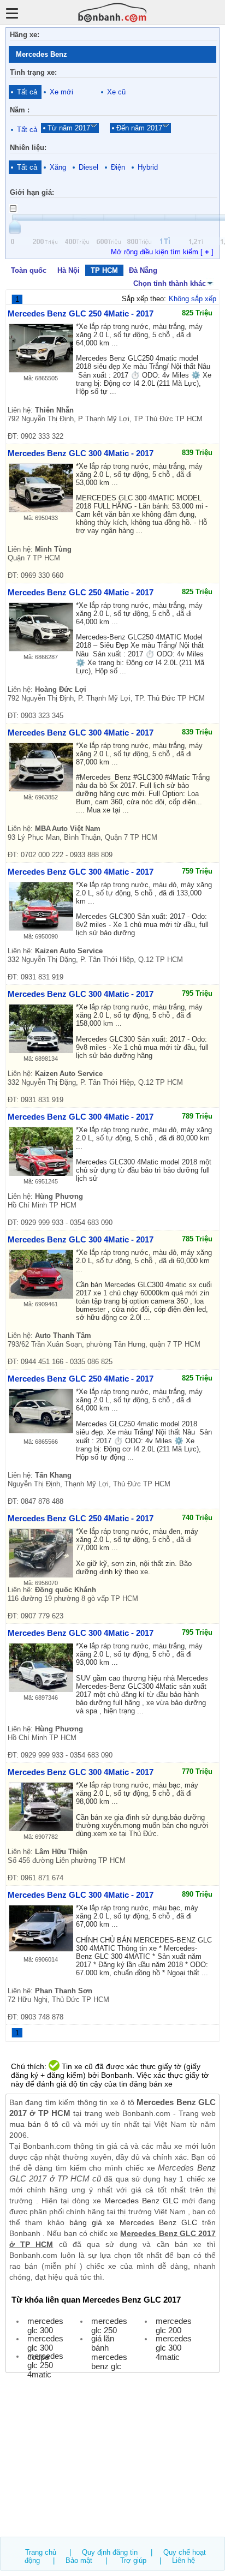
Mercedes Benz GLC (141, 2201)
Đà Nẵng (143, 270)
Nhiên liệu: (28, 148)
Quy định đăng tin (110, 2552)
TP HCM (104, 270)
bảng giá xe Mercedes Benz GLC (133, 2222)
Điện (118, 167)
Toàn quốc (29, 270)
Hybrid (148, 167)
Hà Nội (69, 270)
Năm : (20, 110)
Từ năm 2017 (69, 128)
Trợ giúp (133, 2560)
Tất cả (27, 92)
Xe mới (61, 92)
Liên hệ (183, 2560)
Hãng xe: (25, 35)
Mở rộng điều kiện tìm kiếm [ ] (162, 252)
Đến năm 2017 (139, 128)
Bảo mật (79, 2560)
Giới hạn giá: (32, 192)
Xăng (58, 167)
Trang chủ (41, 2552)
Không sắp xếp (193, 299)
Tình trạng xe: (33, 72)
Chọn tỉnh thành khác (170, 283)
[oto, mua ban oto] (112, 12)
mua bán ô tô (34, 2124)
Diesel (88, 167)
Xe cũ (116, 92)
